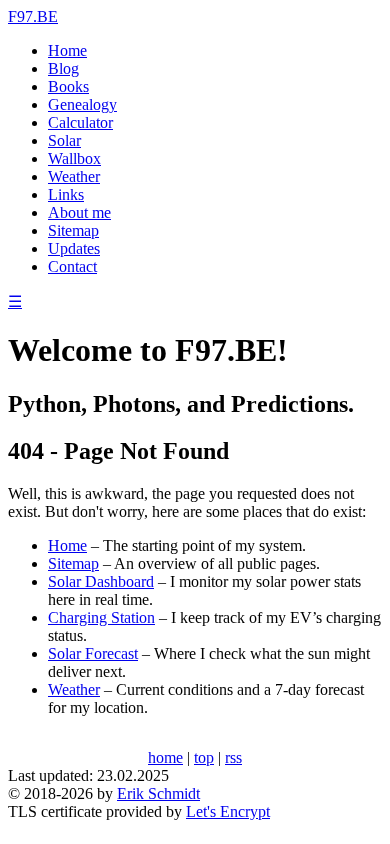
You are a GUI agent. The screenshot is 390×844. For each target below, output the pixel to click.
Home (67, 50)
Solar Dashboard (101, 581)
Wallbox (74, 158)
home (165, 757)
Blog (63, 68)
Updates (74, 248)
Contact (72, 266)
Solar (64, 140)
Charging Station (101, 617)
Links (66, 194)
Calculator (80, 122)
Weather (74, 176)
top (204, 757)
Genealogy (82, 104)
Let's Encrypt (228, 811)
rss (233, 757)
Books (68, 86)
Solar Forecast (93, 653)
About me (79, 212)
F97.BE (33, 16)
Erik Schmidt (158, 793)
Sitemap (73, 230)
